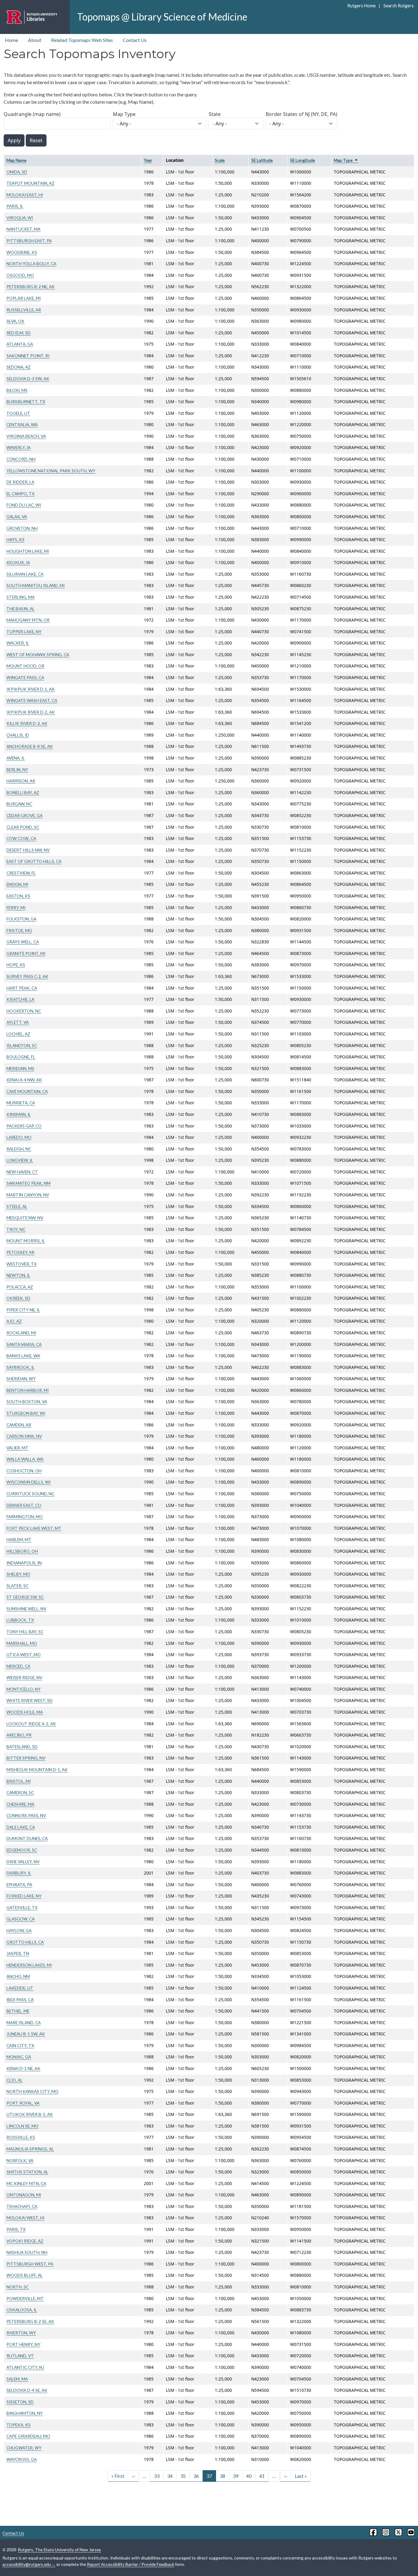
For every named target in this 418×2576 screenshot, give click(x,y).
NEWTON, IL (18, 1275)
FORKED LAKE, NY (24, 1896)
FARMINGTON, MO (25, 1517)
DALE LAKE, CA (21, 1827)
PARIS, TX (16, 2229)
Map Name (16, 160)
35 (183, 2476)
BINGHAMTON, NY (25, 2413)
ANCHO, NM (18, 1976)
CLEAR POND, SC (23, 827)
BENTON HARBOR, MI (28, 1390)
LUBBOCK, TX (20, 1620)
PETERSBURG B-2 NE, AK (31, 286)
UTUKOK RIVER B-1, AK (30, 2114)
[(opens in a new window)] (373, 2532)
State (215, 114)
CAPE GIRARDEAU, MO (28, 2436)
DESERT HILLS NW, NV (28, 850)
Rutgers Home (362, 6)
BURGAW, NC (19, 804)
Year (148, 160)
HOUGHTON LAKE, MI (28, 551)
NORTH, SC (18, 2287)
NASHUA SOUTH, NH (27, 2252)
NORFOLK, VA (20, 2160)
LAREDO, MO (19, 1137)
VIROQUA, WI (20, 218)
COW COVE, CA (21, 838)
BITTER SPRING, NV (26, 1758)
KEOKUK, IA (18, 562)
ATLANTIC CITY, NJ (25, 2367)
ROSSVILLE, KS (21, 2137)
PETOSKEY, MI (20, 1252)
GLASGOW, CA (21, 1919)
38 (222, 2476)
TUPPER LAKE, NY (24, 632)
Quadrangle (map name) (32, 114)
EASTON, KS (18, 896)
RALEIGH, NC (19, 1149)
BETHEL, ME (18, 2011)
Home (11, 40)
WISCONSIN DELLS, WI (28, 1482)
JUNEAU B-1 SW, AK (26, 2034)
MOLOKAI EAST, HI (25, 195)
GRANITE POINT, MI (26, 953)
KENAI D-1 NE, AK (23, 2068)
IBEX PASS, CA (20, 2000)
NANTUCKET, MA (23, 229)
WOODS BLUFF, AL (24, 2275)
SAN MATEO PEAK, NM (28, 1183)
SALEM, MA (17, 2379)
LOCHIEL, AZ (18, 1034)
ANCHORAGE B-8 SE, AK (30, 746)
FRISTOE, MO (19, 930)
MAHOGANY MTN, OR (28, 620)
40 (249, 2476)
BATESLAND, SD (22, 1747)
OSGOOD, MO (20, 275)
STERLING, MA (21, 597)
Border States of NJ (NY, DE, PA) (301, 114)
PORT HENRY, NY (23, 2344)
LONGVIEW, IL (20, 1160)
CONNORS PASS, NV (26, 1815)
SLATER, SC (17, 1586)
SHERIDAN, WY (21, 1379)
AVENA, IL (16, 758)
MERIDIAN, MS (20, 1068)
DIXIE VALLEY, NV (23, 1862)
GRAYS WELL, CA (23, 942)
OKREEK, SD (18, 1298)
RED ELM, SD (19, 333)
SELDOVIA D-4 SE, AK (27, 2390)
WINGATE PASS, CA (25, 677)
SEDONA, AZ (19, 367)
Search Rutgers (398, 6)
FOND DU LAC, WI (24, 505)
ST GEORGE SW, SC (25, 1597)
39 (236, 2476)
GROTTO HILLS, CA (25, 1942)
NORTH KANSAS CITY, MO (32, 2091)
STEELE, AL (17, 1206)
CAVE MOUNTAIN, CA (27, 1091)
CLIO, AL (15, 2080)
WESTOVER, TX (22, 1264)
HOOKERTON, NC (24, 1011)
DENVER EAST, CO (24, 1505)
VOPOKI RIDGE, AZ (25, 2241)
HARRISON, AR (21, 781)
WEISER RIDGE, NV (24, 1677)
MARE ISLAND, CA (24, 2022)
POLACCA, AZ (20, 1287)
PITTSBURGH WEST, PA (30, 2264)
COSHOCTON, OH (24, 1471)
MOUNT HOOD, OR (25, 666)
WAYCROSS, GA (22, 2459)
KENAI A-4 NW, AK (24, 1080)
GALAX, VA (17, 517)
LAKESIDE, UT (20, 1988)
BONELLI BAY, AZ (23, 792)
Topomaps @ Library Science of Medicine (162, 17)
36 (196, 2476)
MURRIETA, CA (21, 1103)
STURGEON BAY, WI (26, 1413)
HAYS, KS (15, 539)
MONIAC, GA (19, 2057)
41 (262, 2476)
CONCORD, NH (21, 459)
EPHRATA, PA (19, 1885)
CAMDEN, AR (19, 1425)
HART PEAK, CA (22, 988)
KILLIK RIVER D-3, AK (27, 723)
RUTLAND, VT (20, 2356)
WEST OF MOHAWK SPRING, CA (38, 654)
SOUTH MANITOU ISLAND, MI (35, 585)
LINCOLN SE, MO (22, 2126)
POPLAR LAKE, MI (24, 298)
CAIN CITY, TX (20, 2045)
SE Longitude (302, 160)
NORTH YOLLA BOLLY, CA (31, 264)
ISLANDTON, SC (22, 1045)
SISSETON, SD (20, 2402)
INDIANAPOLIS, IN (24, 1563)
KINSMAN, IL (19, 1114)
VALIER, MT (17, 1448)
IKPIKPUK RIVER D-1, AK (31, 689)
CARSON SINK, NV (24, 1436)
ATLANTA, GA (20, 344)
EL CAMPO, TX (21, 494)
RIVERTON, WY (21, 2333)
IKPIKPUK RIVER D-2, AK (31, 712)
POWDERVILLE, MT (25, 2298)
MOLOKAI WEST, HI (25, 2218)
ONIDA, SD (17, 172)
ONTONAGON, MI (24, 2195)
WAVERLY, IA (19, 447)
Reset (36, 140)
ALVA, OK (15, 321)
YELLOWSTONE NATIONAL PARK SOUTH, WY (51, 471)
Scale (220, 160)
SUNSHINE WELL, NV (26, 1609)
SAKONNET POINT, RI (28, 356)
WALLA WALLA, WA (25, 1459)
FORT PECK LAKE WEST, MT (34, 1528)
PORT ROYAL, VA (23, 2103)
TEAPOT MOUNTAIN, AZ (30, 183)
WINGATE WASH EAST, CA (32, 700)
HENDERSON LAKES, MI (29, 1965)
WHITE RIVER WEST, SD (30, 1700)
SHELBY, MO (18, 1574)
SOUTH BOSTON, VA (27, 1401)
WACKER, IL (18, 643)
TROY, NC (16, 1229)
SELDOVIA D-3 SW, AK (28, 379)
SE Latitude (262, 160)
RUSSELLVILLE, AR (24, 310)
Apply (14, 140)
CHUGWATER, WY (24, 2448)
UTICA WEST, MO (24, 1654)
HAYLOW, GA (19, 1930)
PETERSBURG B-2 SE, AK (30, 2321)
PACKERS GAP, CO (24, 1126)
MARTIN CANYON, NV (28, 1195)
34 (170, 2476)
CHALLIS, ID (18, 735)
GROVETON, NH (22, 528)
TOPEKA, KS (19, 2425)
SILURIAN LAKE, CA (25, 574)
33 (157, 2476)
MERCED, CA (18, 1666)
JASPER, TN (18, 1953)
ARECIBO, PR (19, 1735)
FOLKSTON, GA (21, 919)
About (35, 40)
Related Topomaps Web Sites (82, 40)
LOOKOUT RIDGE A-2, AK (31, 1724)
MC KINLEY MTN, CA (26, 2183)
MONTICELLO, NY (24, 1689)
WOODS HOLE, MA (25, 1712)
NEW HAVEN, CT (22, 1172)
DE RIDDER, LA (20, 482)
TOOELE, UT (18, 413)
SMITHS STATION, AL (27, 2172)
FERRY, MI (16, 907)
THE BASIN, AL (21, 609)
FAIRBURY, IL (19, 1873)
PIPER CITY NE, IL (23, 1310)
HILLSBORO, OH (22, 1551)
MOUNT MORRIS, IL (26, 1241)
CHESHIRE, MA (20, 1804)
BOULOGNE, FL (21, 1057)
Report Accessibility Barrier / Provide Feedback (131, 2564)
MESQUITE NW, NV (25, 1218)
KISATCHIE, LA (20, 999)
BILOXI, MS (17, 390)
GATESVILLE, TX (22, 1907)
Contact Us (135, 40)
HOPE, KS (16, 965)
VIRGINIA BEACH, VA (26, 436)
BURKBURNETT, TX (26, 401)
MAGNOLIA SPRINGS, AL (30, 2149)
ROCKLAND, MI (21, 1333)
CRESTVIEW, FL (21, 873)
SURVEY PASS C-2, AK (27, 976)
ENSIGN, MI (17, 884)
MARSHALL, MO (22, 1643)
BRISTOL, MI (19, 1781)
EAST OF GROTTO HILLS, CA (34, 861)
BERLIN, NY (17, 769)
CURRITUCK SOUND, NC (30, 1494)
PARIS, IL (15, 206)
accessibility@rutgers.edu (27, 2564)
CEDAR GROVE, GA (24, 815)
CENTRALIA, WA (22, 424)
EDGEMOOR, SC (22, 1850)
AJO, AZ (14, 1321)
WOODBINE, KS (22, 252)
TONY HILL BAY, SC (25, 1632)
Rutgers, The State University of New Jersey (59, 2550)
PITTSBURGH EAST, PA (29, 241)
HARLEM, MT (19, 1539)
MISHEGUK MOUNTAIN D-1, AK (37, 1769)
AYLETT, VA (18, 1022)
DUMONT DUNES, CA (27, 1838)
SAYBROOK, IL (21, 1367)
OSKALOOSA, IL (22, 2310)
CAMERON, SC (20, 1792)
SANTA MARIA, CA (24, 1344)
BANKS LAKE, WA (23, 1356)
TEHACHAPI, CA (22, 2206)
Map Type (124, 114)
